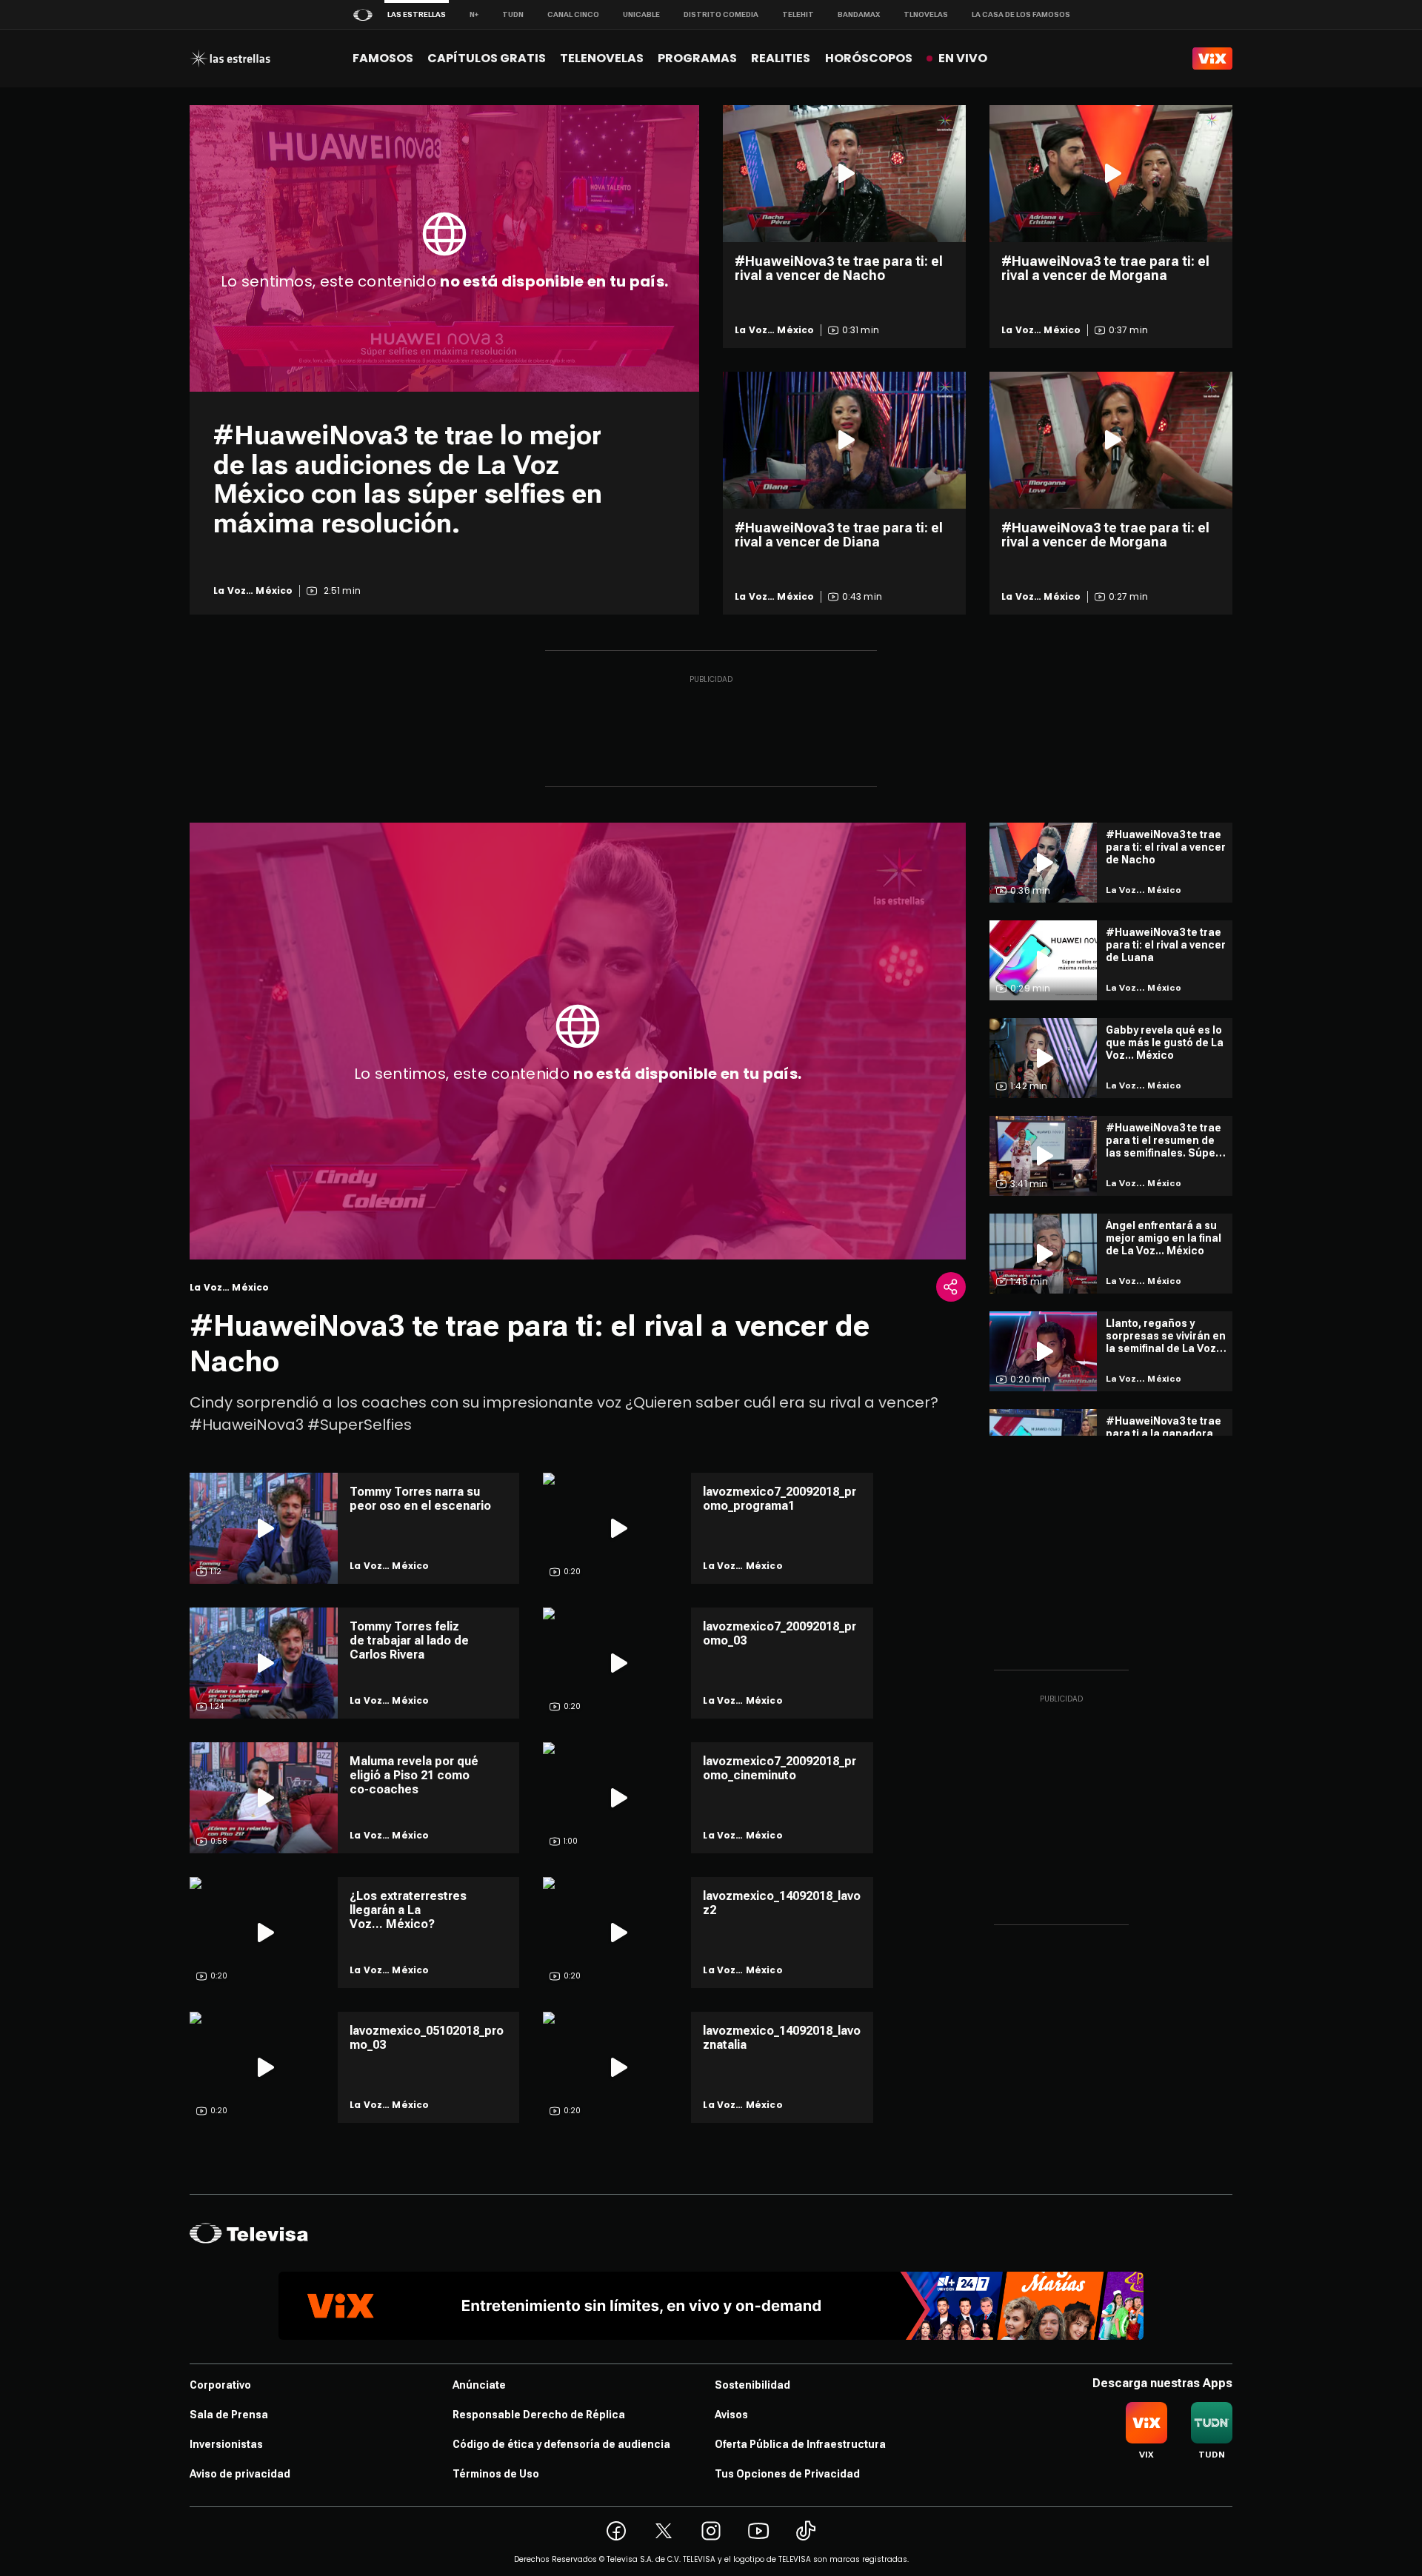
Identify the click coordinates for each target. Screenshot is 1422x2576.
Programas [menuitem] (697, 58)
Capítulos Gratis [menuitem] (487, 58)
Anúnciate (479, 2385)
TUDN (513, 14)
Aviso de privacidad (240, 2474)
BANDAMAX (859, 14)
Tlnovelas (926, 14)
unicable (641, 14)
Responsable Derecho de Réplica (539, 2415)
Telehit (798, 14)
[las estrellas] (230, 58)
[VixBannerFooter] (711, 2306)
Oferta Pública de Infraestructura (800, 2444)
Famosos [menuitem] (383, 58)
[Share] (951, 1287)
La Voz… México (253, 591)
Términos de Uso (496, 2474)
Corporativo (220, 2385)
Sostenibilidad (752, 2385)
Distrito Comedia (721, 14)
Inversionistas (226, 2444)
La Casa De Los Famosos (1021, 14)
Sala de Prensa (229, 2415)
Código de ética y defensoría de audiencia (561, 2444)
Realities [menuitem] (781, 58)
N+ (474, 14)
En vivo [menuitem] (963, 58)
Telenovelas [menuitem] (602, 58)
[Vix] (1212, 58)
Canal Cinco (573, 14)
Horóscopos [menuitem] (869, 58)
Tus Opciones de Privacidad (787, 2474)
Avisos (731, 2415)
